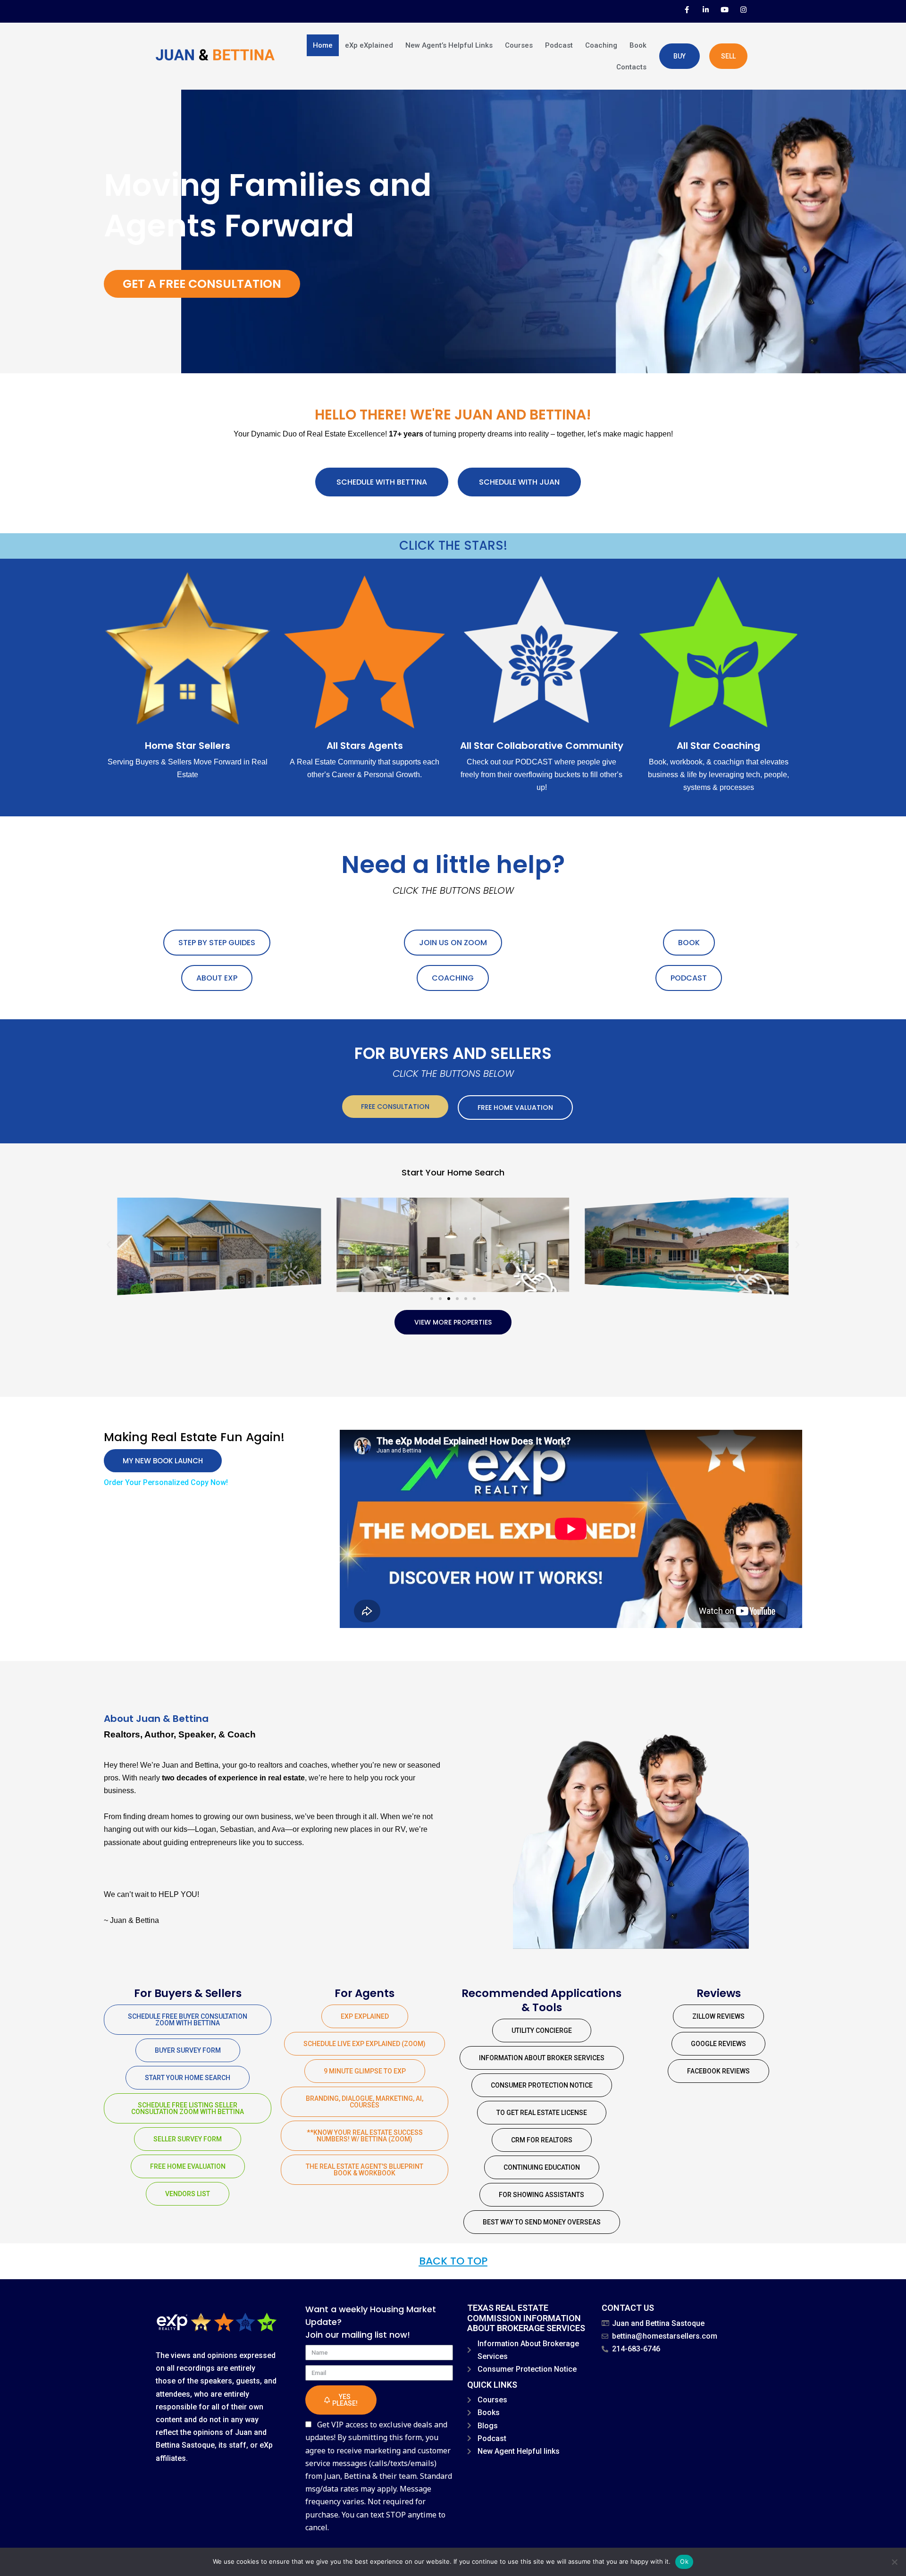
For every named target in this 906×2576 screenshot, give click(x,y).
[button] (109, 1245)
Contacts (631, 67)
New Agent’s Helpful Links (449, 45)
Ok (684, 2561)
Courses (519, 45)
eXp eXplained (369, 45)
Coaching (601, 45)
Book (638, 45)
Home (323, 45)
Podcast (559, 45)
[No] (894, 2562)
